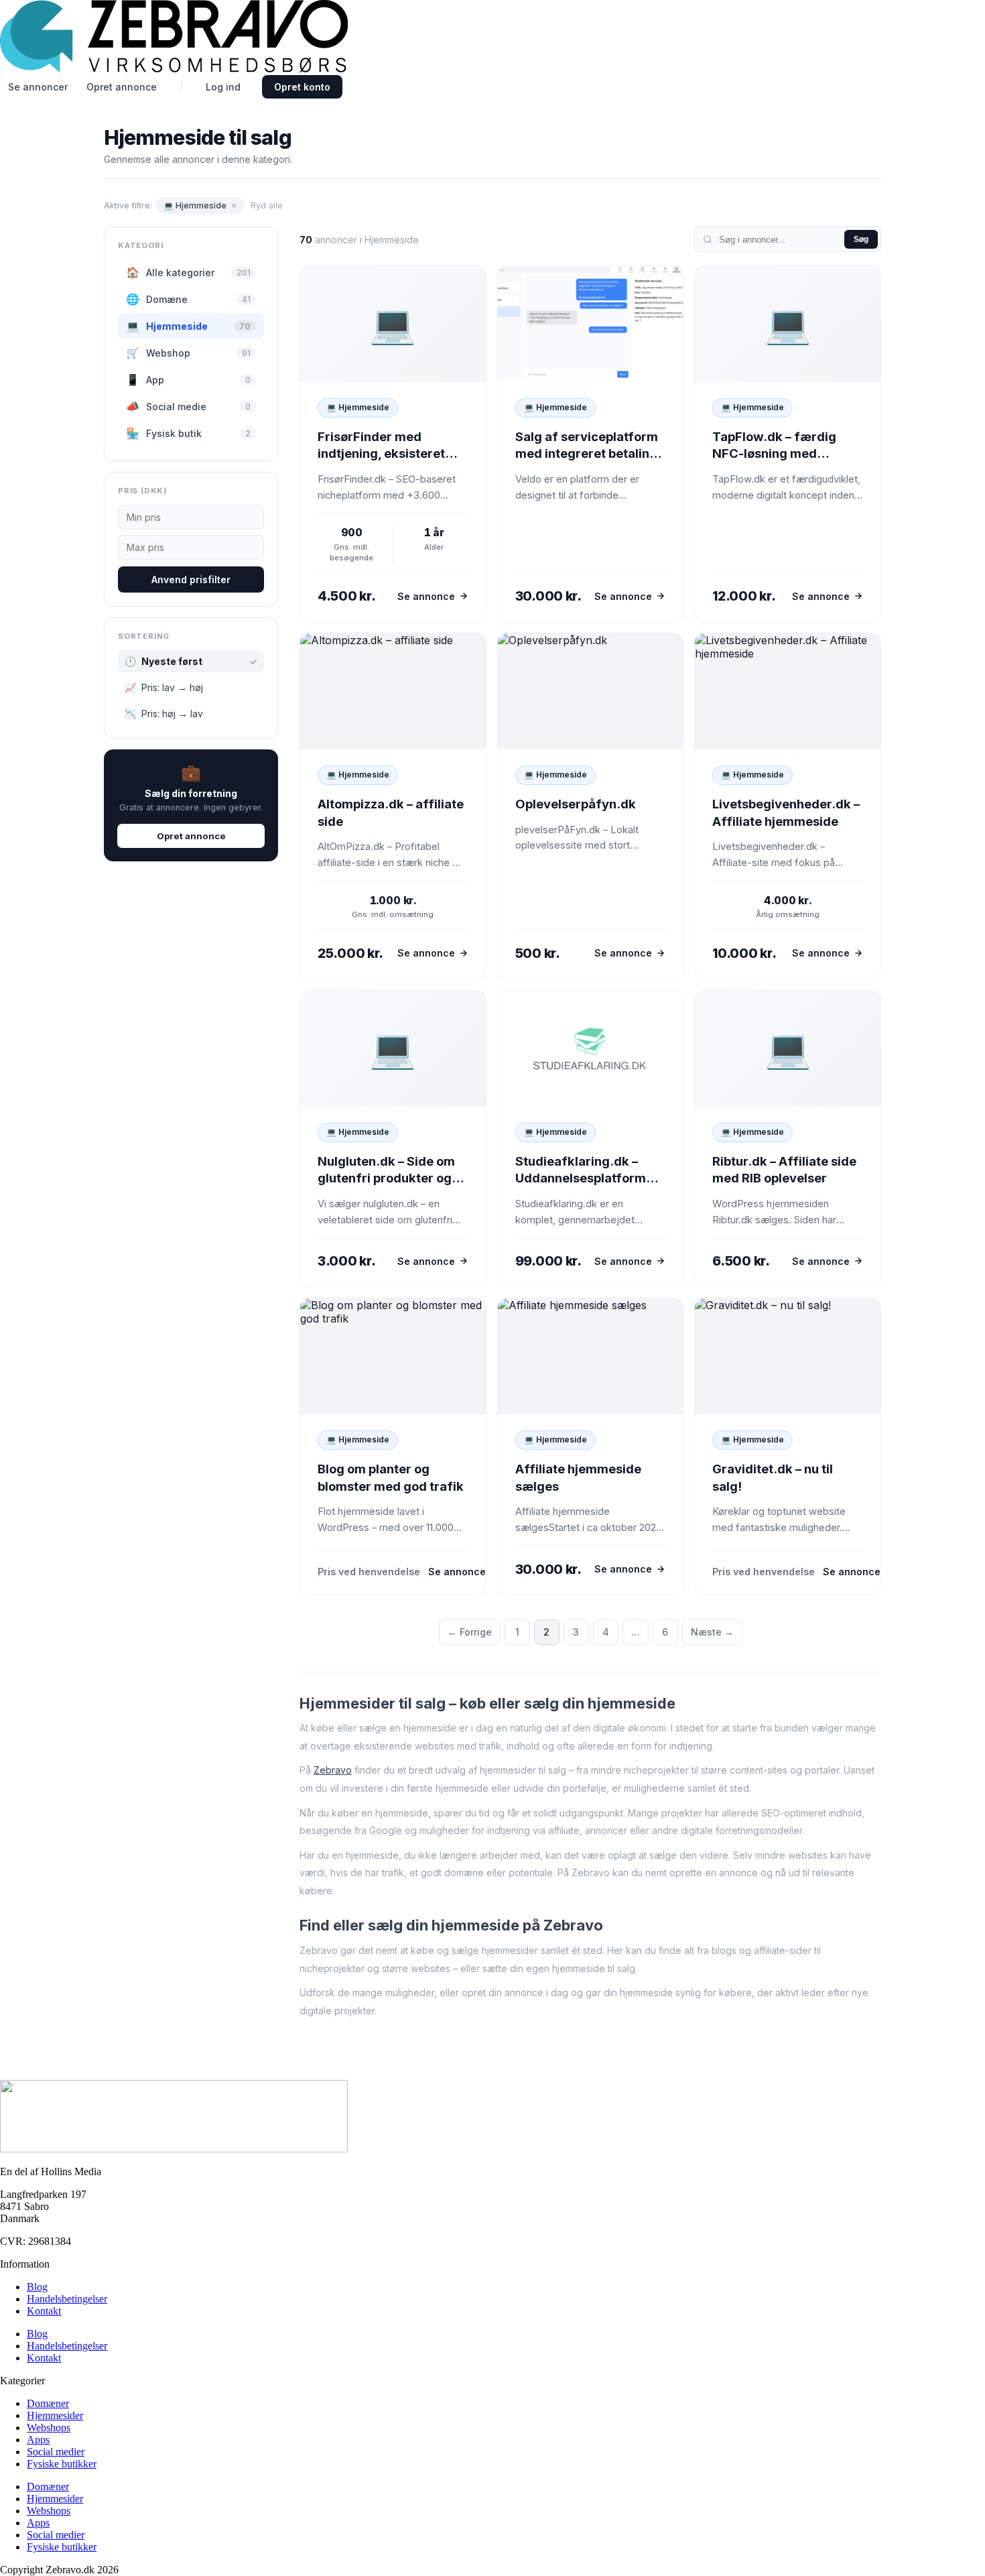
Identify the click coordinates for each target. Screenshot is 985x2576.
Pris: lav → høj (164, 687)
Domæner (48, 2403)
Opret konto (302, 87)
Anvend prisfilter (191, 579)
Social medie (188, 406)
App (188, 379)
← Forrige (470, 1632)
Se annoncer (38, 87)
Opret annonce (122, 87)
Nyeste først (191, 661)
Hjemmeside (188, 326)
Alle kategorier (188, 272)
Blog (37, 2287)
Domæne (188, 299)
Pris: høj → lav (164, 714)
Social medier (56, 2452)
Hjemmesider (55, 2415)
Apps (38, 2440)
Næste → (712, 1632)
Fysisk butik (188, 433)
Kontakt (44, 2311)
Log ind (223, 87)
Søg (861, 239)
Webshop (188, 353)
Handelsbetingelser (67, 2299)
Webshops (49, 2428)
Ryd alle (267, 205)
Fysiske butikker (62, 2464)
